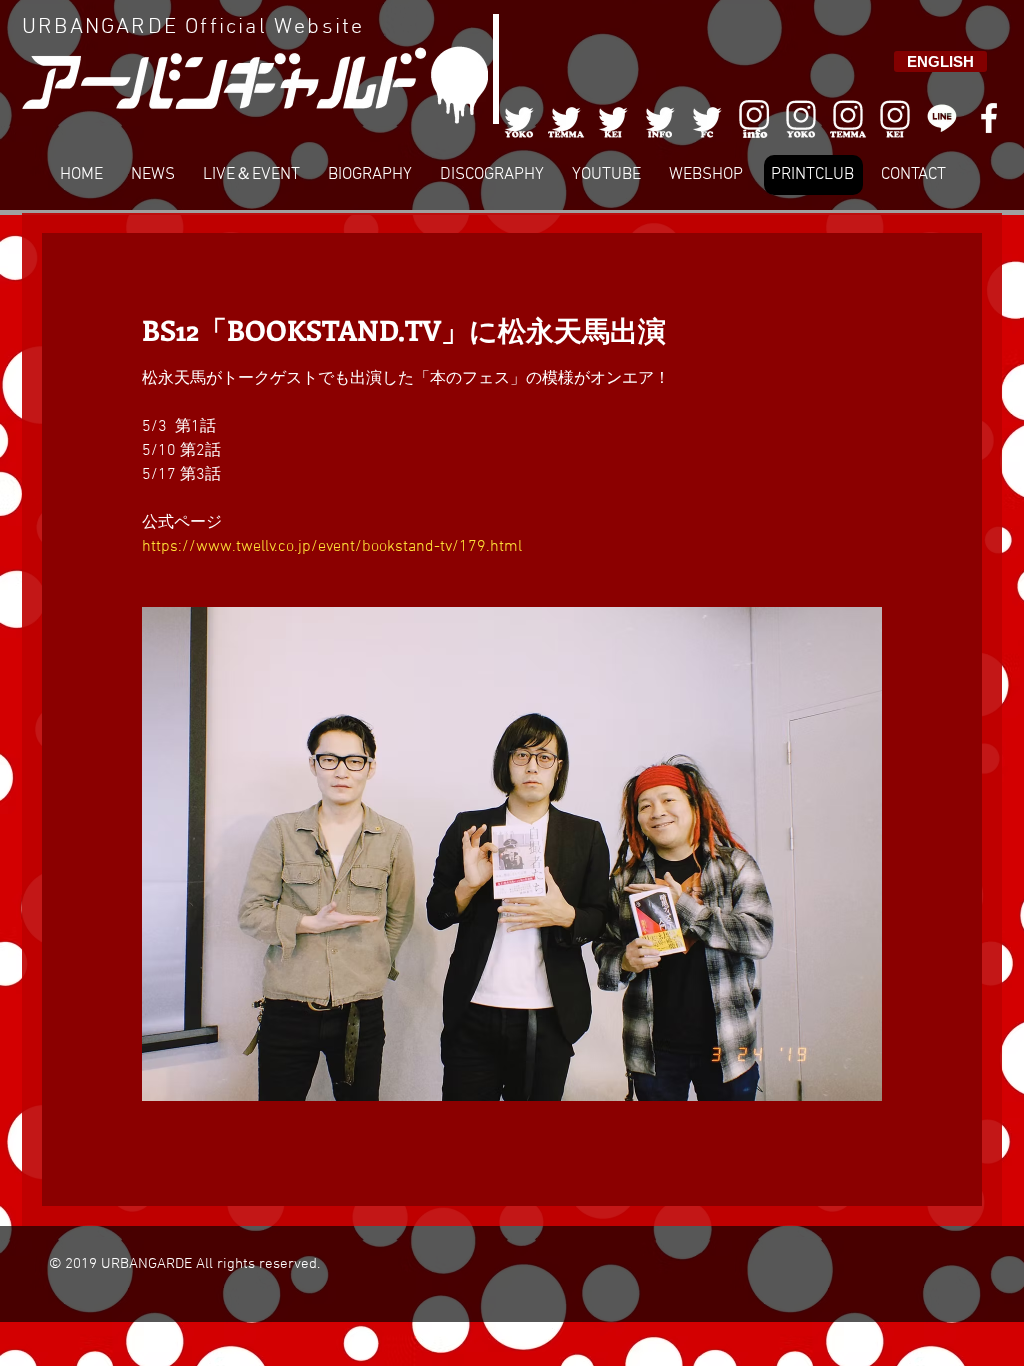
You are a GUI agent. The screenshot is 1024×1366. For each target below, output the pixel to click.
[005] (707, 118)
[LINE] (942, 118)
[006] (754, 118)
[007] (848, 118)
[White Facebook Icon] (989, 118)
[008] (895, 118)
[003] (613, 118)
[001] (519, 118)
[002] (566, 118)
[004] (660, 118)
